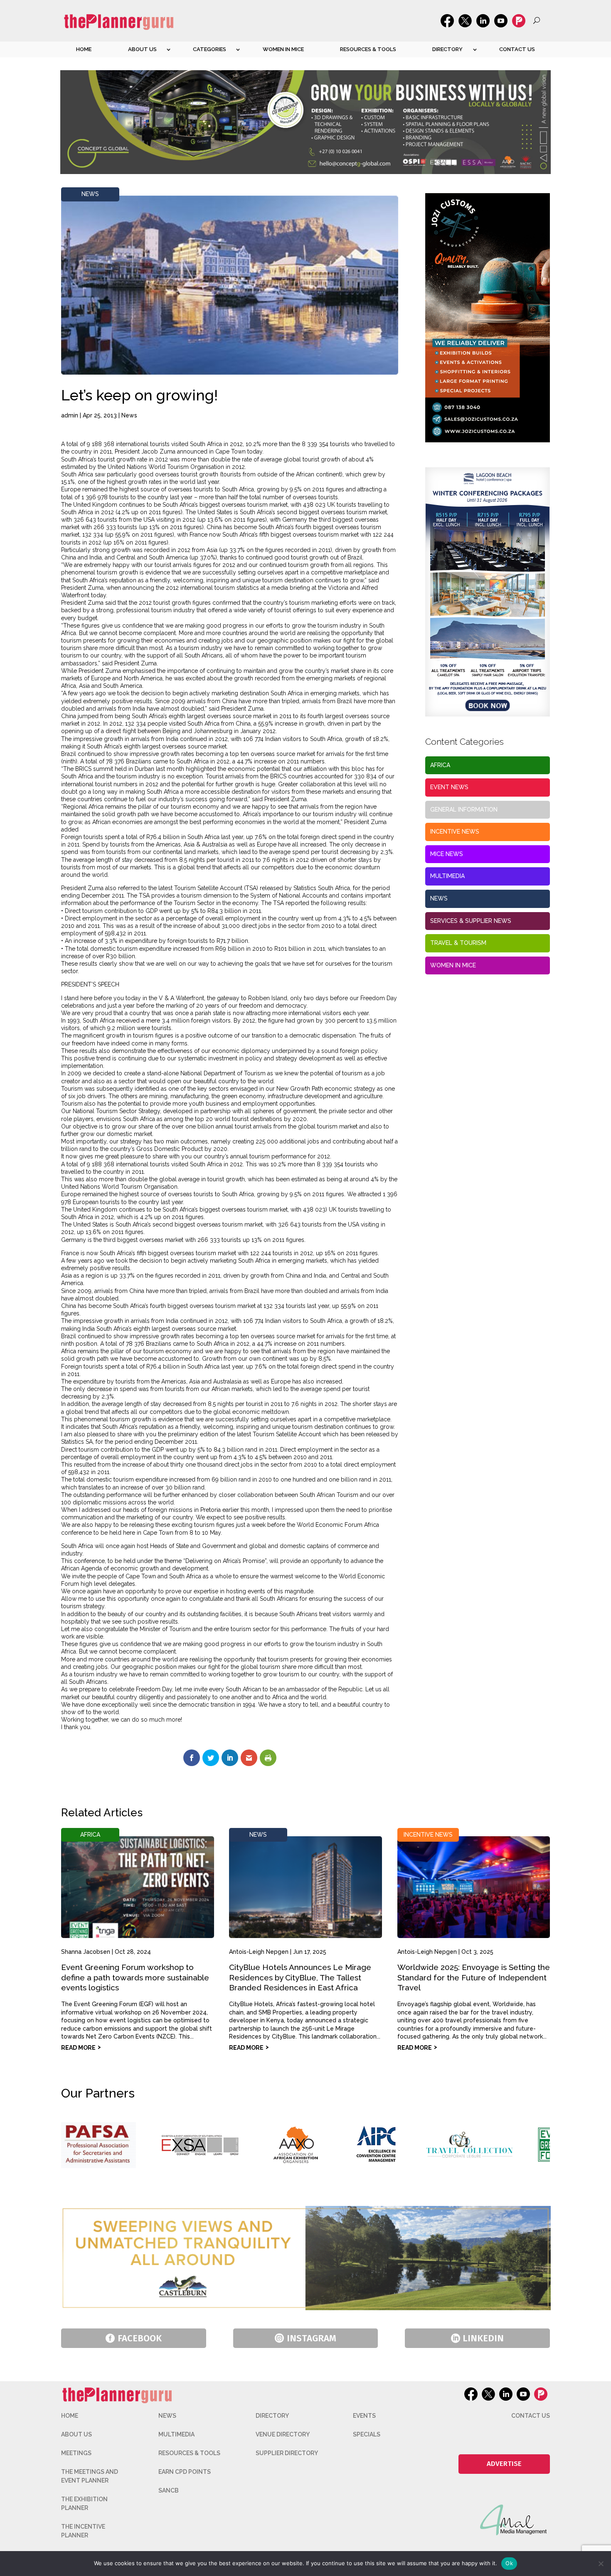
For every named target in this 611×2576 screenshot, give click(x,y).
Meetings (76, 2453)
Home (84, 49)
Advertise (504, 2464)
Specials (367, 2434)
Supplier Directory (287, 2453)
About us (142, 49)
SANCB (169, 2490)
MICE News (447, 854)
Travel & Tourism (458, 943)
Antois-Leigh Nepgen (259, 1952)
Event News (449, 787)
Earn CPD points (185, 2472)
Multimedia (447, 876)
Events (364, 2416)
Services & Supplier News (471, 921)
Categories (209, 49)
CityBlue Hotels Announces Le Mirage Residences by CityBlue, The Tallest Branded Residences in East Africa (300, 1977)
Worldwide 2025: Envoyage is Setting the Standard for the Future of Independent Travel (474, 1977)
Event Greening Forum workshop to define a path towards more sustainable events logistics (135, 1977)
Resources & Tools (368, 49)
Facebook (140, 2338)
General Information (464, 810)
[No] (601, 2564)
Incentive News (455, 832)
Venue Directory (283, 2434)
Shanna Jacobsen (86, 1952)
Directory (447, 49)
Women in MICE (283, 49)
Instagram (312, 2338)
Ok (509, 2563)
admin (70, 415)
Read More (78, 2048)
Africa (440, 765)
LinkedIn (483, 2338)
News (90, 194)
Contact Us (517, 49)
